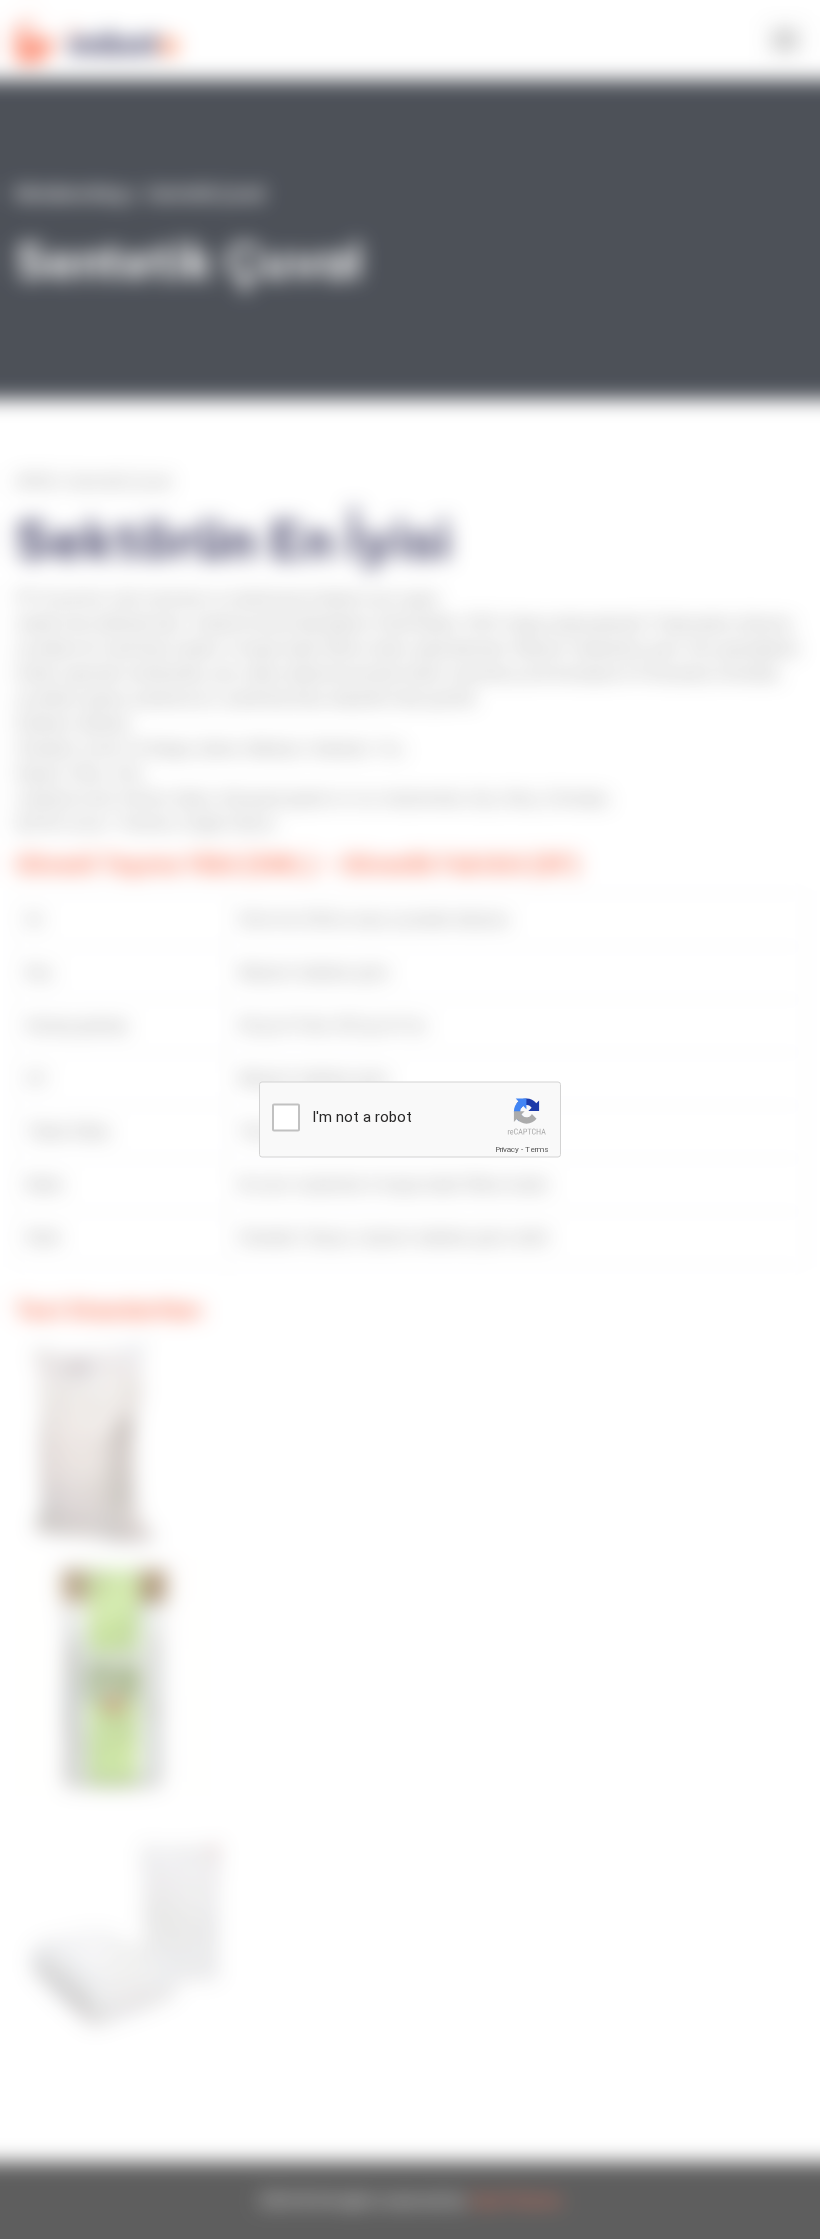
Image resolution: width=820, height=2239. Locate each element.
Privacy (507, 1149)
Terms (537, 1149)
